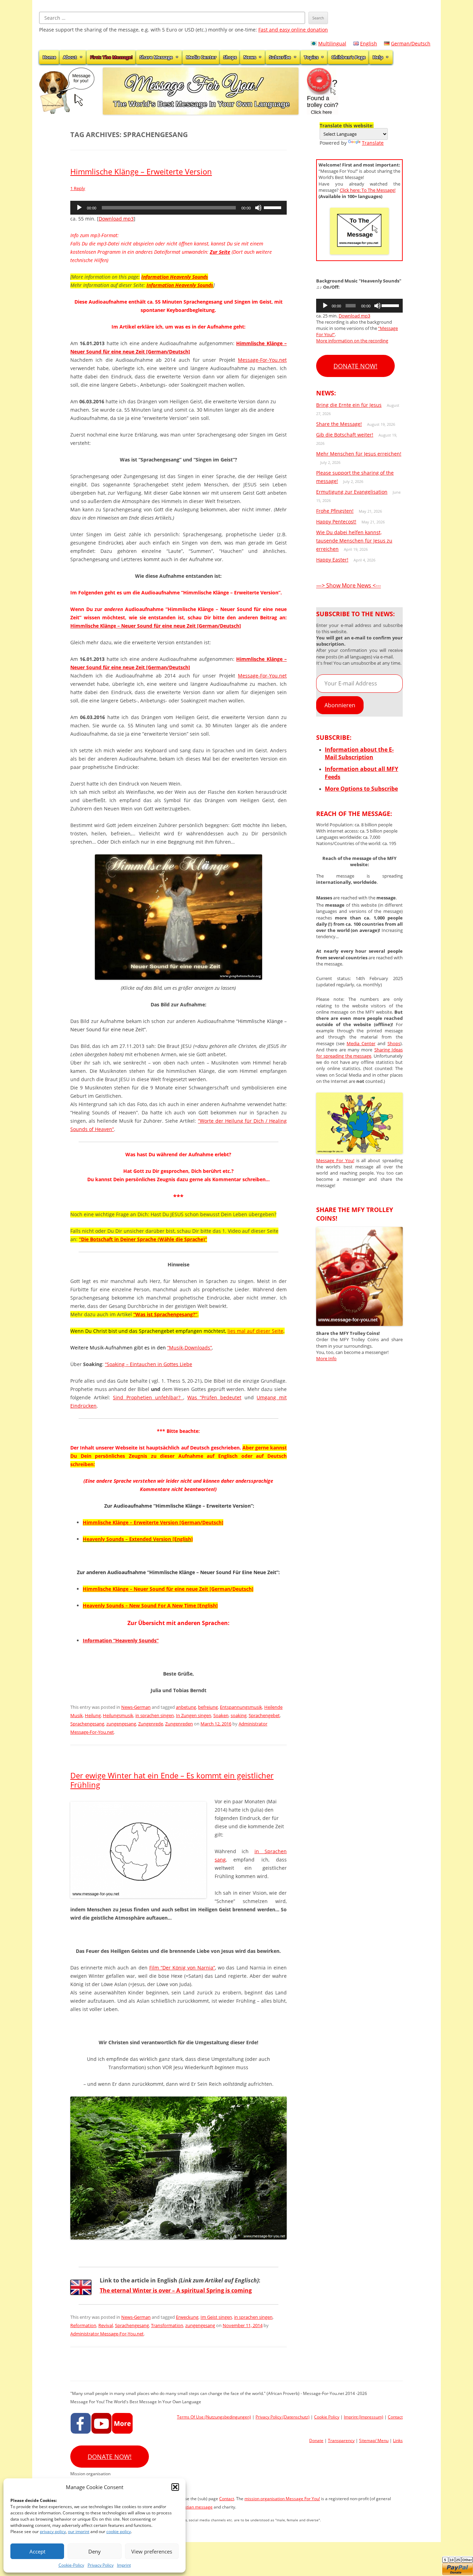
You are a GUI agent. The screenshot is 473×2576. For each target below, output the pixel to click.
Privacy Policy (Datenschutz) (283, 2417)
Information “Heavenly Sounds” (121, 1640)
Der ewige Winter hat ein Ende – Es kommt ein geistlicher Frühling (172, 1780)
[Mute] (258, 208)
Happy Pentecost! (336, 522)
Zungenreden (179, 1724)
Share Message (156, 57)
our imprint (79, 2532)
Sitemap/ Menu (374, 2440)
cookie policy (119, 2532)
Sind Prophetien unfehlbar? (148, 1397)
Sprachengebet (264, 1715)
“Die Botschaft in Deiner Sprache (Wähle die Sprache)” (143, 1239)
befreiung (208, 1707)
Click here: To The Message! (368, 190)
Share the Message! (339, 424)
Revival (106, 2325)
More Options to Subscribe (361, 789)
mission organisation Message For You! (282, 2499)
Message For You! (335, 1160)
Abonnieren (340, 705)
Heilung (93, 1715)
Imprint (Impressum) (364, 2417)
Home (49, 57)
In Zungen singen (194, 1715)
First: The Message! (111, 57)
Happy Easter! (332, 560)
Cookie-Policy (71, 2565)
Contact (395, 2417)
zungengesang (121, 1724)
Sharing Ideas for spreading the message (359, 1053)
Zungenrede (151, 1724)
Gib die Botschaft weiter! (345, 435)
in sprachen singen (155, 1715)
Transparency (341, 2440)
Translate (373, 143)
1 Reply (78, 188)
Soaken (221, 1715)
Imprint (124, 2565)
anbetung (186, 1707)
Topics (311, 57)
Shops (230, 57)
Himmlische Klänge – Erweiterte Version (141, 171)
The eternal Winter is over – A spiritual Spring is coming (176, 2290)
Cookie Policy (327, 2417)
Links (398, 2440)
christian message (195, 2507)
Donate (316, 2440)
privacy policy (53, 2532)
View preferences (152, 2551)
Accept (37, 2551)
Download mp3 (116, 219)
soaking (239, 1715)
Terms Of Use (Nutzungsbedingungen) (214, 2417)
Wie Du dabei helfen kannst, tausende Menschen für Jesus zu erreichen (354, 541)
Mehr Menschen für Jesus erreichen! (359, 454)
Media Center (201, 57)
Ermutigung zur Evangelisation (352, 492)
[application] (179, 208)
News (250, 57)
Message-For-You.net (262, 360)
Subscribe (280, 57)
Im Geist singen (216, 2317)
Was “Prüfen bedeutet (214, 1397)
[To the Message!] (359, 1152)
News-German (136, 1707)
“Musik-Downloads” (190, 1348)
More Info (326, 1358)
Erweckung (187, 2317)
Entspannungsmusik (241, 1707)
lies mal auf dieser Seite (255, 1331)
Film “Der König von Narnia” (182, 1968)
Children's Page (349, 57)
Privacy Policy (101, 2565)
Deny (95, 2551)
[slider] (274, 207)
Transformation (167, 2325)
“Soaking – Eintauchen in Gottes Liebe (149, 1364)
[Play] (79, 208)
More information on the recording (352, 341)
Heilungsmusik (118, 1715)
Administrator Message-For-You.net (107, 2334)
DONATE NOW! (355, 366)
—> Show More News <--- (349, 585)
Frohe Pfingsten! (335, 511)
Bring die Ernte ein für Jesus (349, 405)
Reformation (83, 2325)
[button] (175, 2487)
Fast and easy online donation (293, 30)
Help (378, 57)
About (70, 57)
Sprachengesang (87, 1724)
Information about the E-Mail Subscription (359, 753)
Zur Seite (220, 252)
